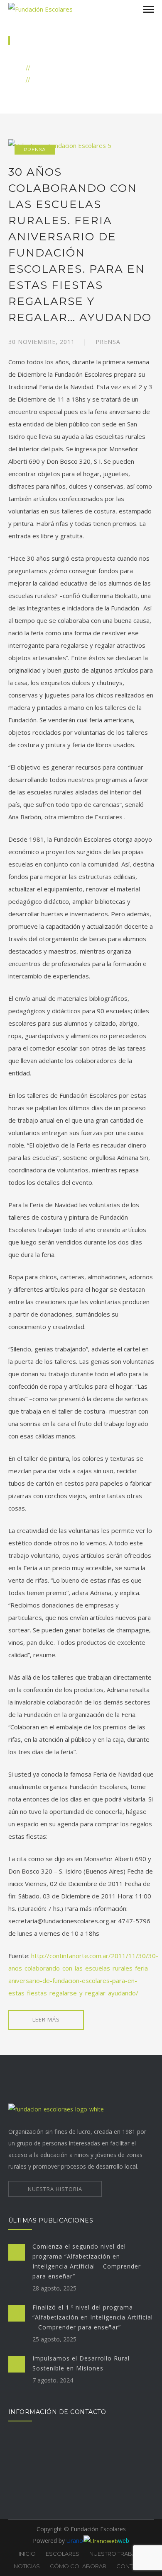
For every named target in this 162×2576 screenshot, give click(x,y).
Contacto (132, 2566)
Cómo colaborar (78, 2566)
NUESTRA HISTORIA (55, 2189)
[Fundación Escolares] (40, 8)
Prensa (35, 149)
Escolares (63, 2554)
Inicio (34, 56)
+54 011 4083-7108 (42, 2486)
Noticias (50, 68)
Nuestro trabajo (116, 2554)
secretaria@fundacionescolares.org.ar (66, 2474)
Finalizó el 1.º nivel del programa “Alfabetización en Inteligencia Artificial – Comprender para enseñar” (93, 2317)
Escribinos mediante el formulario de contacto (77, 2498)
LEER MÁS (46, 2019)
